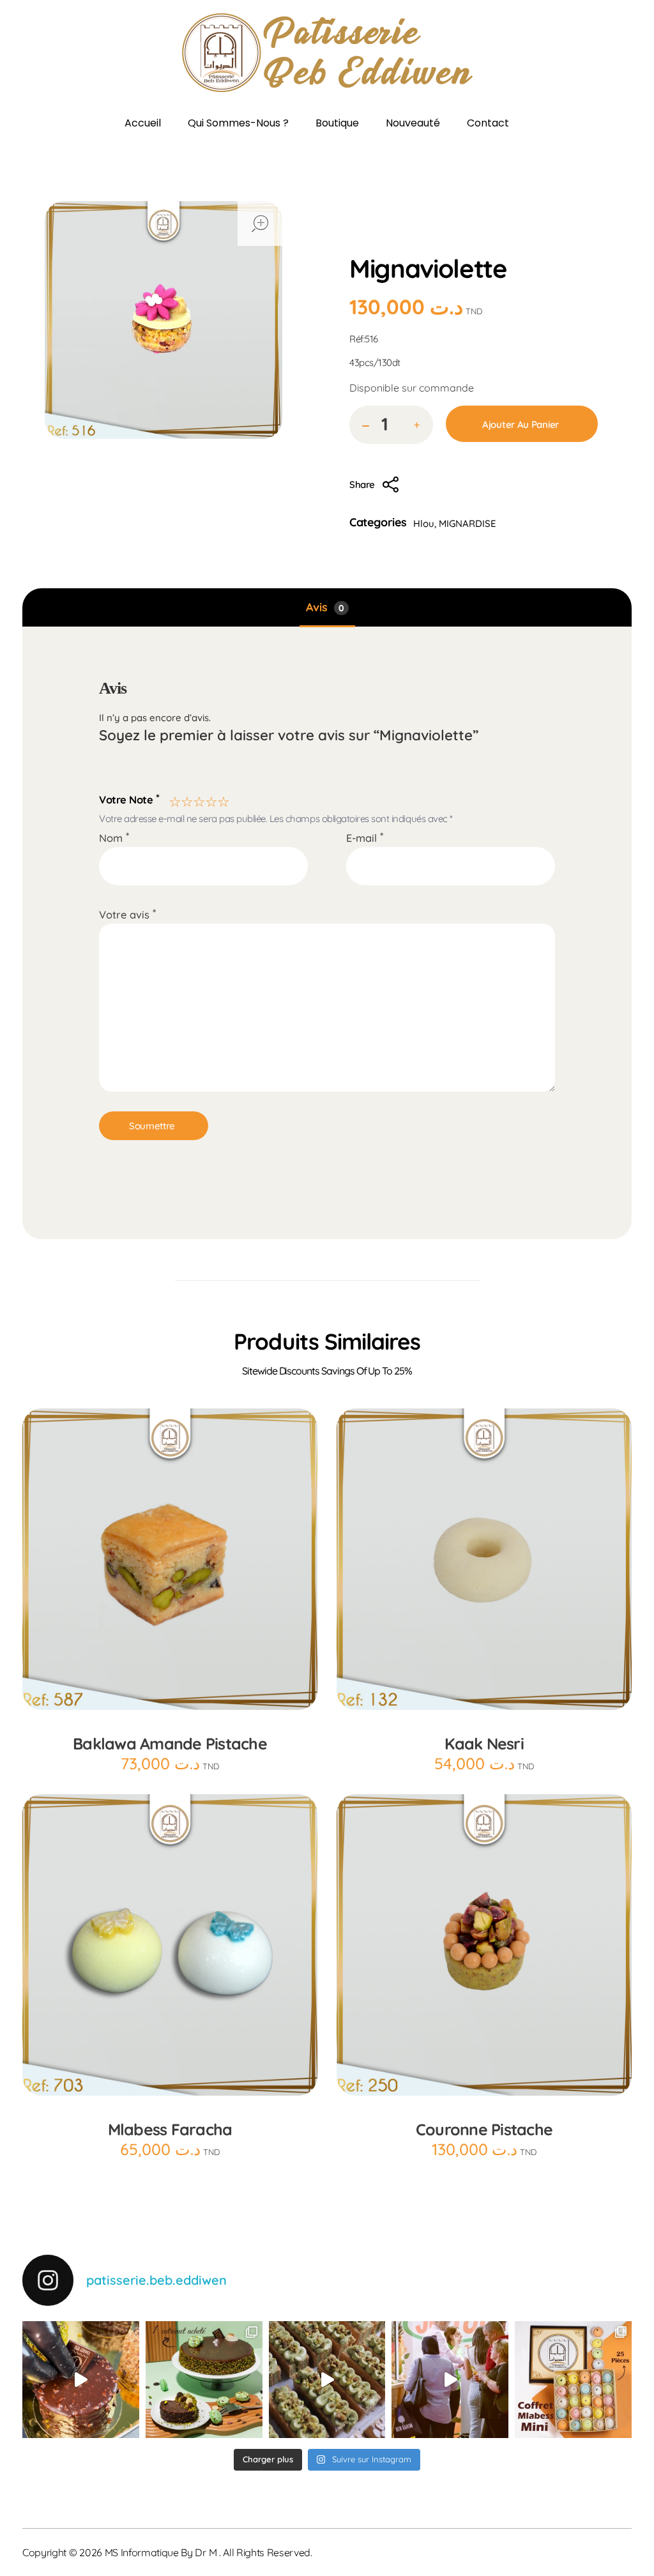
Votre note (129, 798)
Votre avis (127, 914)
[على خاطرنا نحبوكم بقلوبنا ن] (204, 2380)
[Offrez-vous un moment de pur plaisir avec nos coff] (573, 2380)
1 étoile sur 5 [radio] (173, 799)
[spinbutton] (391, 425)
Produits (421, 240)
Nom (114, 838)
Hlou (469, 240)
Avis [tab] (325, 607)
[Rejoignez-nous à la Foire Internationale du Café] (450, 2380)
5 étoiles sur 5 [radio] (222, 799)
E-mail (365, 838)
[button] (417, 426)
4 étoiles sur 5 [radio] (210, 799)
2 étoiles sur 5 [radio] (186, 799)
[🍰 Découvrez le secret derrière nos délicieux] (327, 2380)
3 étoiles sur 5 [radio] (198, 799)
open (260, 224)
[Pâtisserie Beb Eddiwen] (327, 53)
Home (369, 240)
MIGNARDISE (468, 523)
